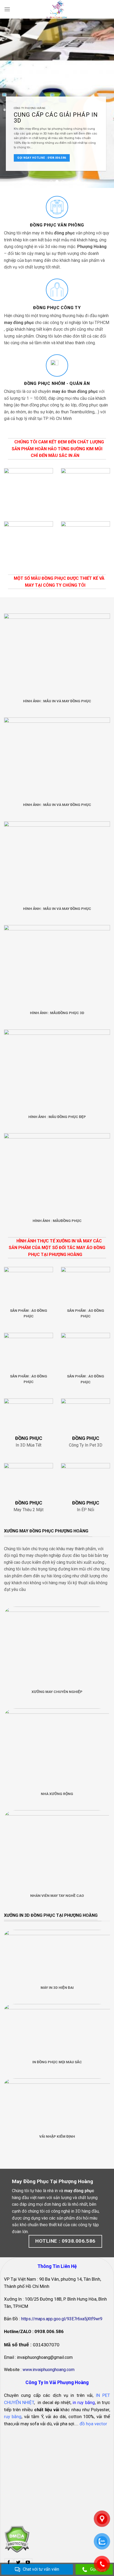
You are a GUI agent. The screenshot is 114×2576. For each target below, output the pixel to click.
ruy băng (13, 2407)
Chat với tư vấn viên (41, 2569)
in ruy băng (84, 2393)
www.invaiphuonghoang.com (49, 2360)
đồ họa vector (93, 2414)
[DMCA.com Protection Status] (17, 2529)
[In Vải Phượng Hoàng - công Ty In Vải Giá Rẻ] (57, 9)
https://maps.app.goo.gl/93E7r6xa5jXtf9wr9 (62, 2309)
